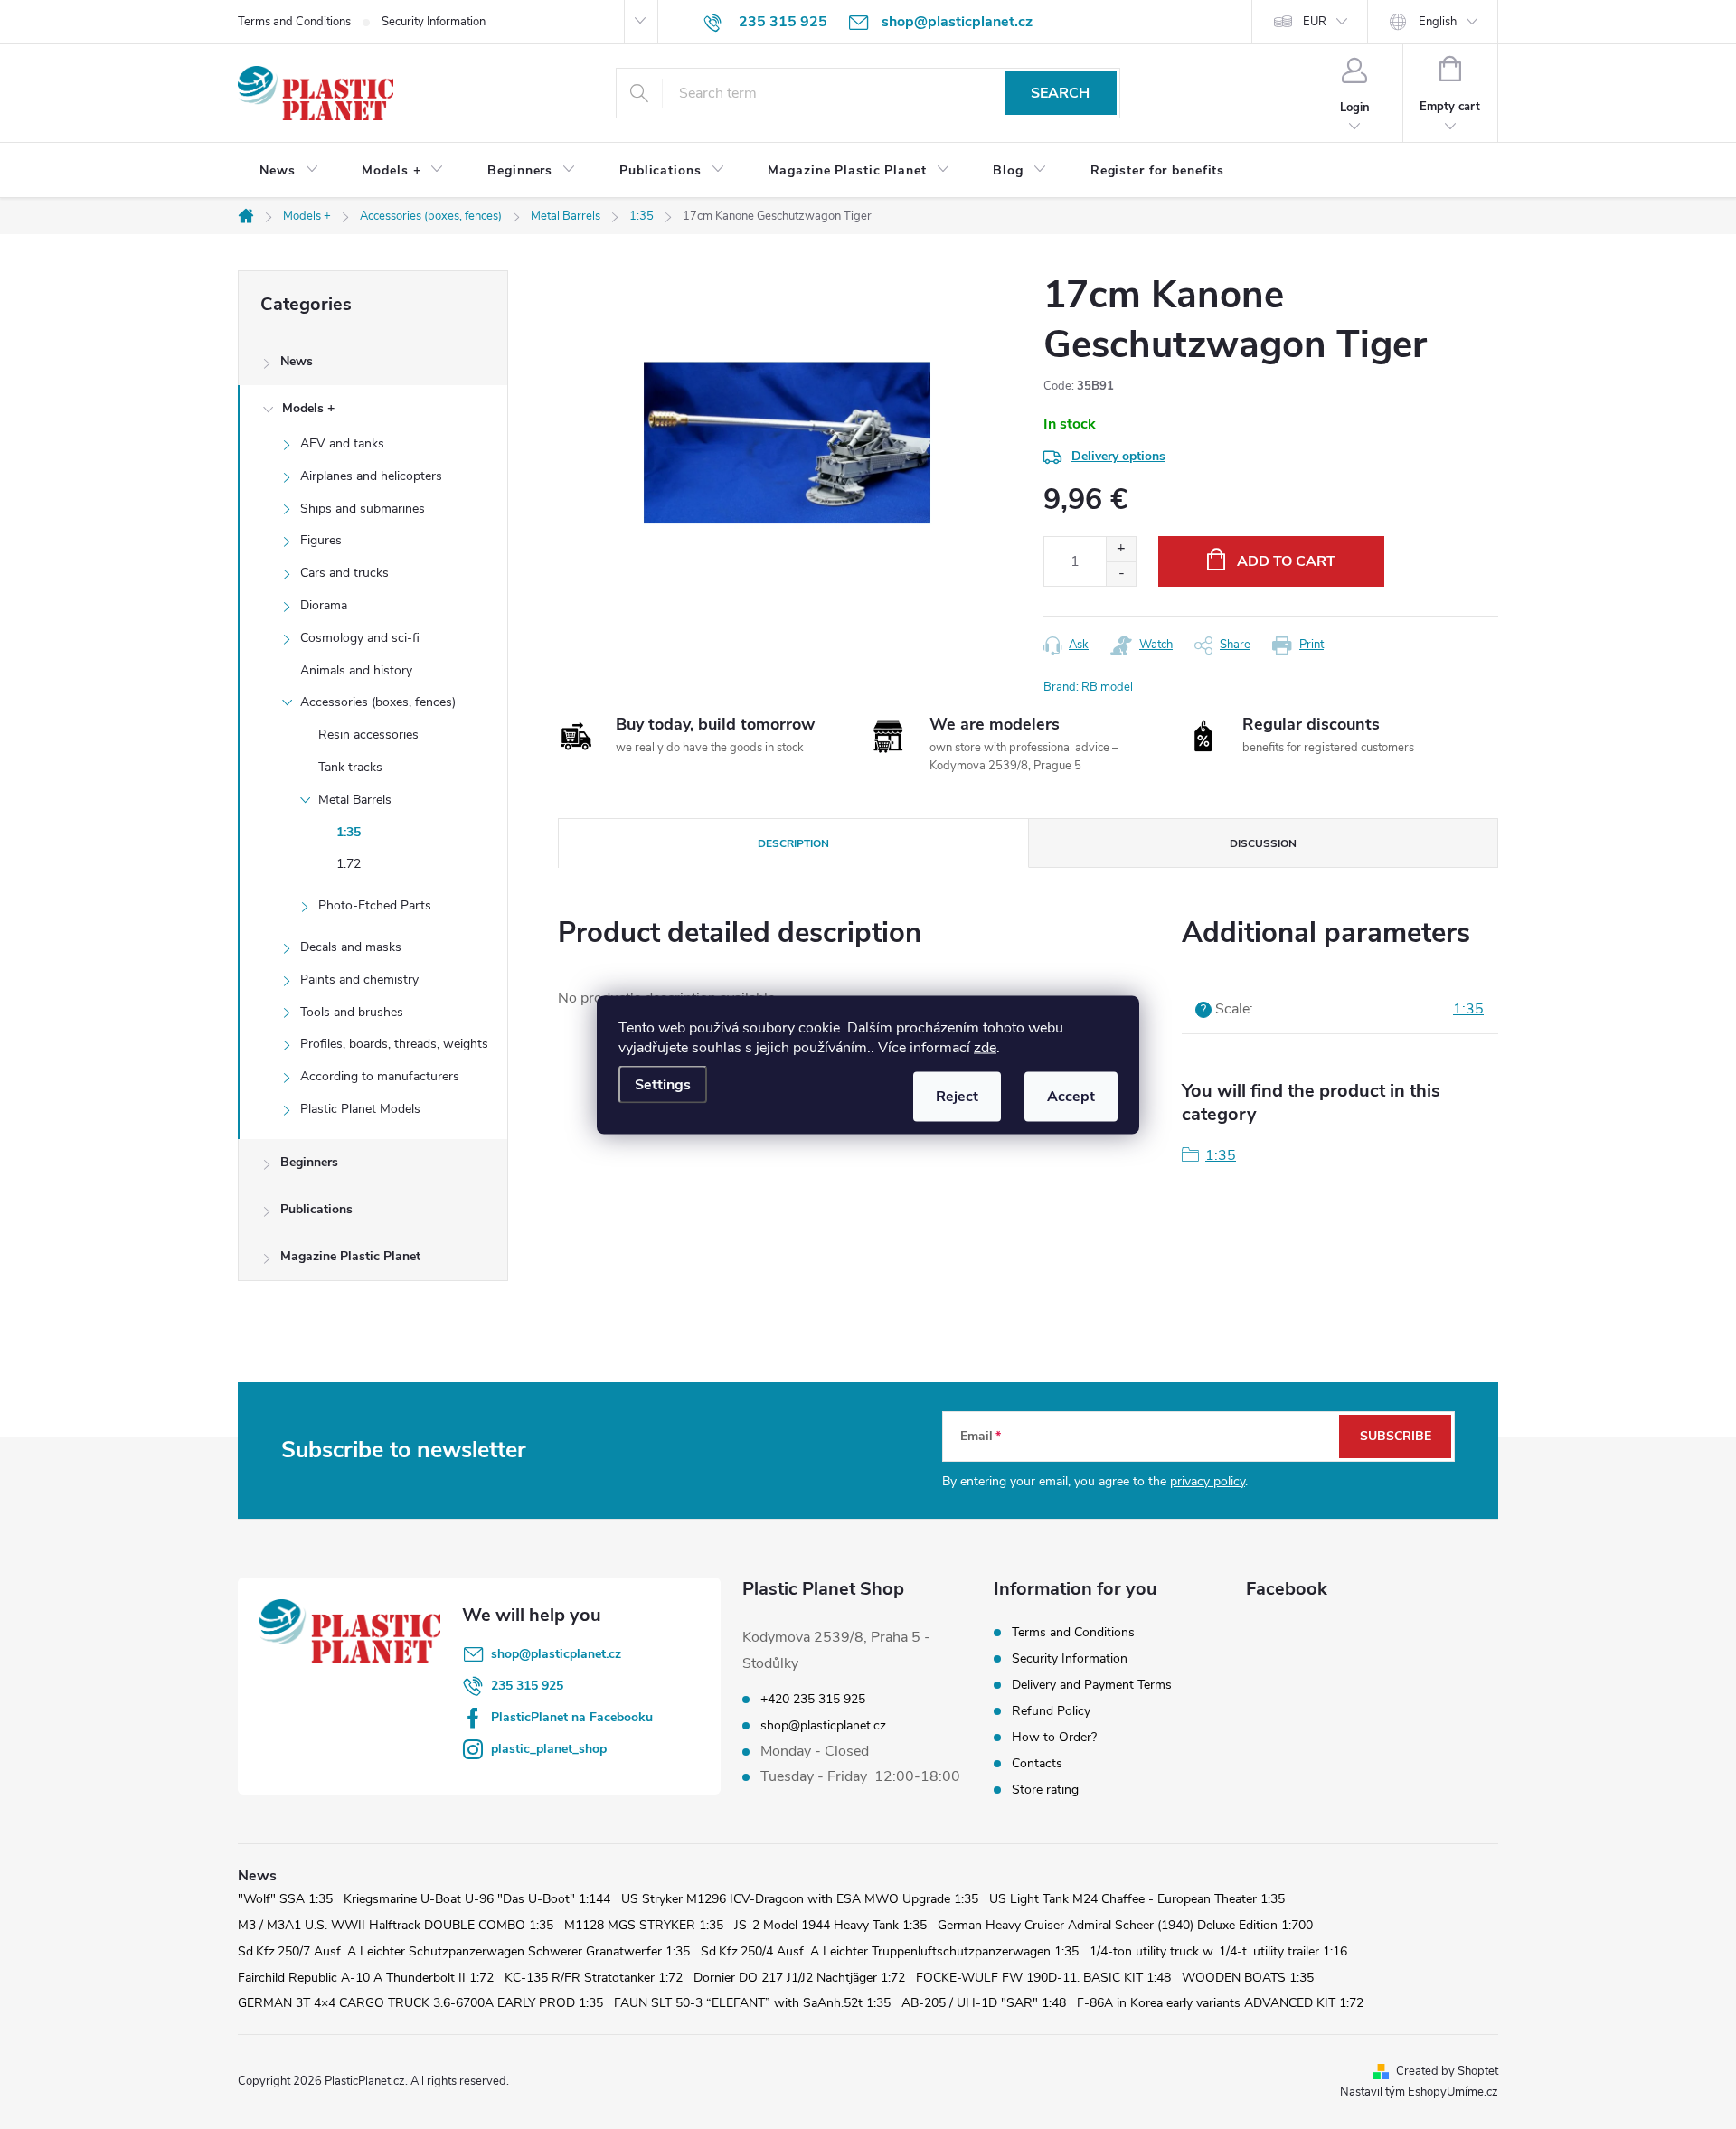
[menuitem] (289, 171)
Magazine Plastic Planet (350, 1256)
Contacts (1037, 1763)
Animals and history (356, 670)
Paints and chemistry (359, 980)
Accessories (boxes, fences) (378, 702)
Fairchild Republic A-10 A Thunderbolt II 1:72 (366, 1978)
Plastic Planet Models (360, 1109)
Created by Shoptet (1447, 2071)
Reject (957, 1096)
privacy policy (1208, 1481)
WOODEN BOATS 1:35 (1248, 1978)
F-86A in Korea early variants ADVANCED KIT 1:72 (1220, 2003)
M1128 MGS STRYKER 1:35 (644, 1925)
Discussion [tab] (1263, 843)
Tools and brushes (352, 1012)
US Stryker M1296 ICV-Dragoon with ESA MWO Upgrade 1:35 (800, 1899)
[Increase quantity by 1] (1121, 549)
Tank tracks (350, 767)
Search (1060, 93)
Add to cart (1286, 561)
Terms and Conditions (294, 22)
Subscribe (1396, 1436)
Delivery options (1118, 456)
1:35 (349, 832)
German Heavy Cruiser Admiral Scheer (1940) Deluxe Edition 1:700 (1125, 1925)
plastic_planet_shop (549, 1749)
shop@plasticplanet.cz (556, 1654)
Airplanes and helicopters (371, 476)
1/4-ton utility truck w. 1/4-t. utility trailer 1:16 (1218, 1951)
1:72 (349, 864)
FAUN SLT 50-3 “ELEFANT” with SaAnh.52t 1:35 (752, 2003)
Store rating (1045, 1790)
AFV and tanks (342, 443)
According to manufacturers (380, 1076)
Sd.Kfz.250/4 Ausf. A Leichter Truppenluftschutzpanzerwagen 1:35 (890, 1951)
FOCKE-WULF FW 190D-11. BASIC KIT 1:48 (1043, 1978)
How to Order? (1054, 1737)
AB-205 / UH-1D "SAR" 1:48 (984, 2003)
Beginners (309, 1162)
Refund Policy (1051, 1711)
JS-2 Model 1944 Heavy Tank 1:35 (830, 1925)
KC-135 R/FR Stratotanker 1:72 (594, 1978)
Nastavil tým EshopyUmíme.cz (1419, 2092)
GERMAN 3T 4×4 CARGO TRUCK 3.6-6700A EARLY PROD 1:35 (420, 2003)
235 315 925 (527, 1686)
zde (985, 1047)
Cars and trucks (344, 573)
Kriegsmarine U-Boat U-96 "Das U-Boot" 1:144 (477, 1899)
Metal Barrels (355, 800)
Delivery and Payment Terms (1092, 1685)
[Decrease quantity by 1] (1121, 574)
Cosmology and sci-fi (360, 638)
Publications (316, 1209)
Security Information (434, 22)
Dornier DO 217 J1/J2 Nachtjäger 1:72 (799, 1978)
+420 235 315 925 (813, 1700)
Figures (321, 540)
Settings (663, 1084)
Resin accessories (368, 735)
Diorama (324, 605)
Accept (1071, 1096)
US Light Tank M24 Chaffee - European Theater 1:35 (1137, 1899)
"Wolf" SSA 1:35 (285, 1899)
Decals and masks (351, 947)
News (297, 361)
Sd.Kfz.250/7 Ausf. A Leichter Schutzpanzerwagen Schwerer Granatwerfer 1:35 (464, 1951)
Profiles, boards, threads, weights (394, 1044)
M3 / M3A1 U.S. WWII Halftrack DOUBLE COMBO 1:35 (396, 1925)
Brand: (1088, 687)
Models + (308, 408)
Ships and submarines (363, 509)
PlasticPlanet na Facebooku (572, 1717)
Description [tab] (793, 843)
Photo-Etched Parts (375, 905)
